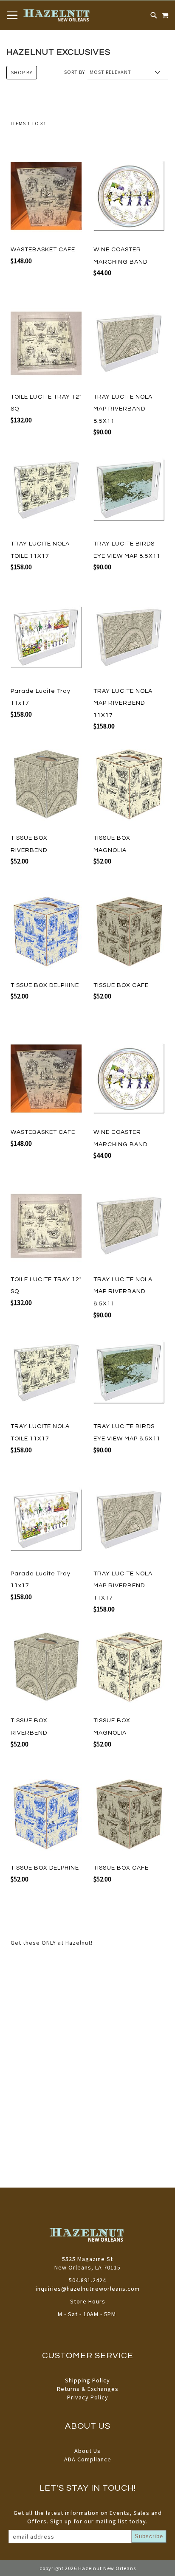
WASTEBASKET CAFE (43, 250)
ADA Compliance (88, 2459)
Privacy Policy (88, 2397)
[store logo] (57, 15)
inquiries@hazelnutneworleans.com (88, 2289)
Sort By (75, 72)
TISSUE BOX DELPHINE (45, 985)
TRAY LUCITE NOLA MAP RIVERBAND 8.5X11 (123, 409)
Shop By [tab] (22, 72)
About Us (87, 2451)
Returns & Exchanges (88, 2389)
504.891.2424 (87, 2280)
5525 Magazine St (87, 2259)
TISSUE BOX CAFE (121, 985)
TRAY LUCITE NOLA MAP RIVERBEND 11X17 (123, 703)
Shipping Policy (87, 2380)
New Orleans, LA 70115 (87, 2267)
